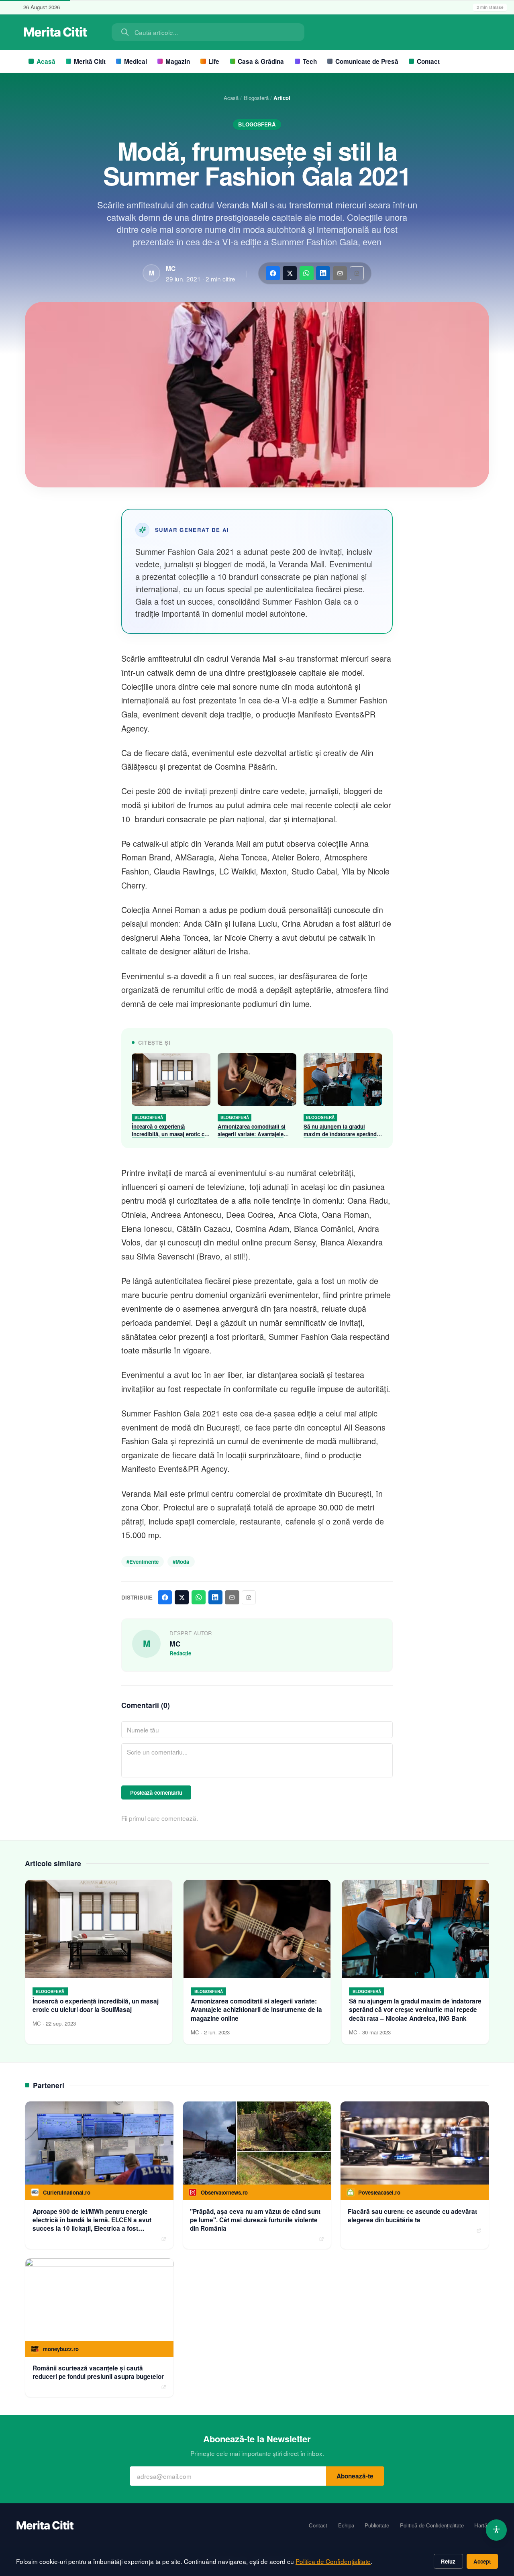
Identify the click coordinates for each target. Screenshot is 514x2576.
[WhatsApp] (307, 273)
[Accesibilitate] (497, 2530)
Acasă (46, 61)
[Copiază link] (357, 273)
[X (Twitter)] (290, 273)
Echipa (346, 2525)
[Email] (340, 273)
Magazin (178, 61)
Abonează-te (355, 2476)
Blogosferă (256, 98)
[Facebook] (273, 273)
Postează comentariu (156, 1792)
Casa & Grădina (261, 61)
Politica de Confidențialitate (333, 2561)
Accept (482, 2561)
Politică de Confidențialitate (432, 2525)
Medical (136, 61)
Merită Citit (90, 61)
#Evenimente (143, 1562)
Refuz (448, 2561)
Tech (310, 61)
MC (171, 269)
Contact (428, 61)
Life (214, 61)
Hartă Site (486, 2525)
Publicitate (377, 2525)
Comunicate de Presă (367, 61)
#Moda (181, 1562)
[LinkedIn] (323, 273)
